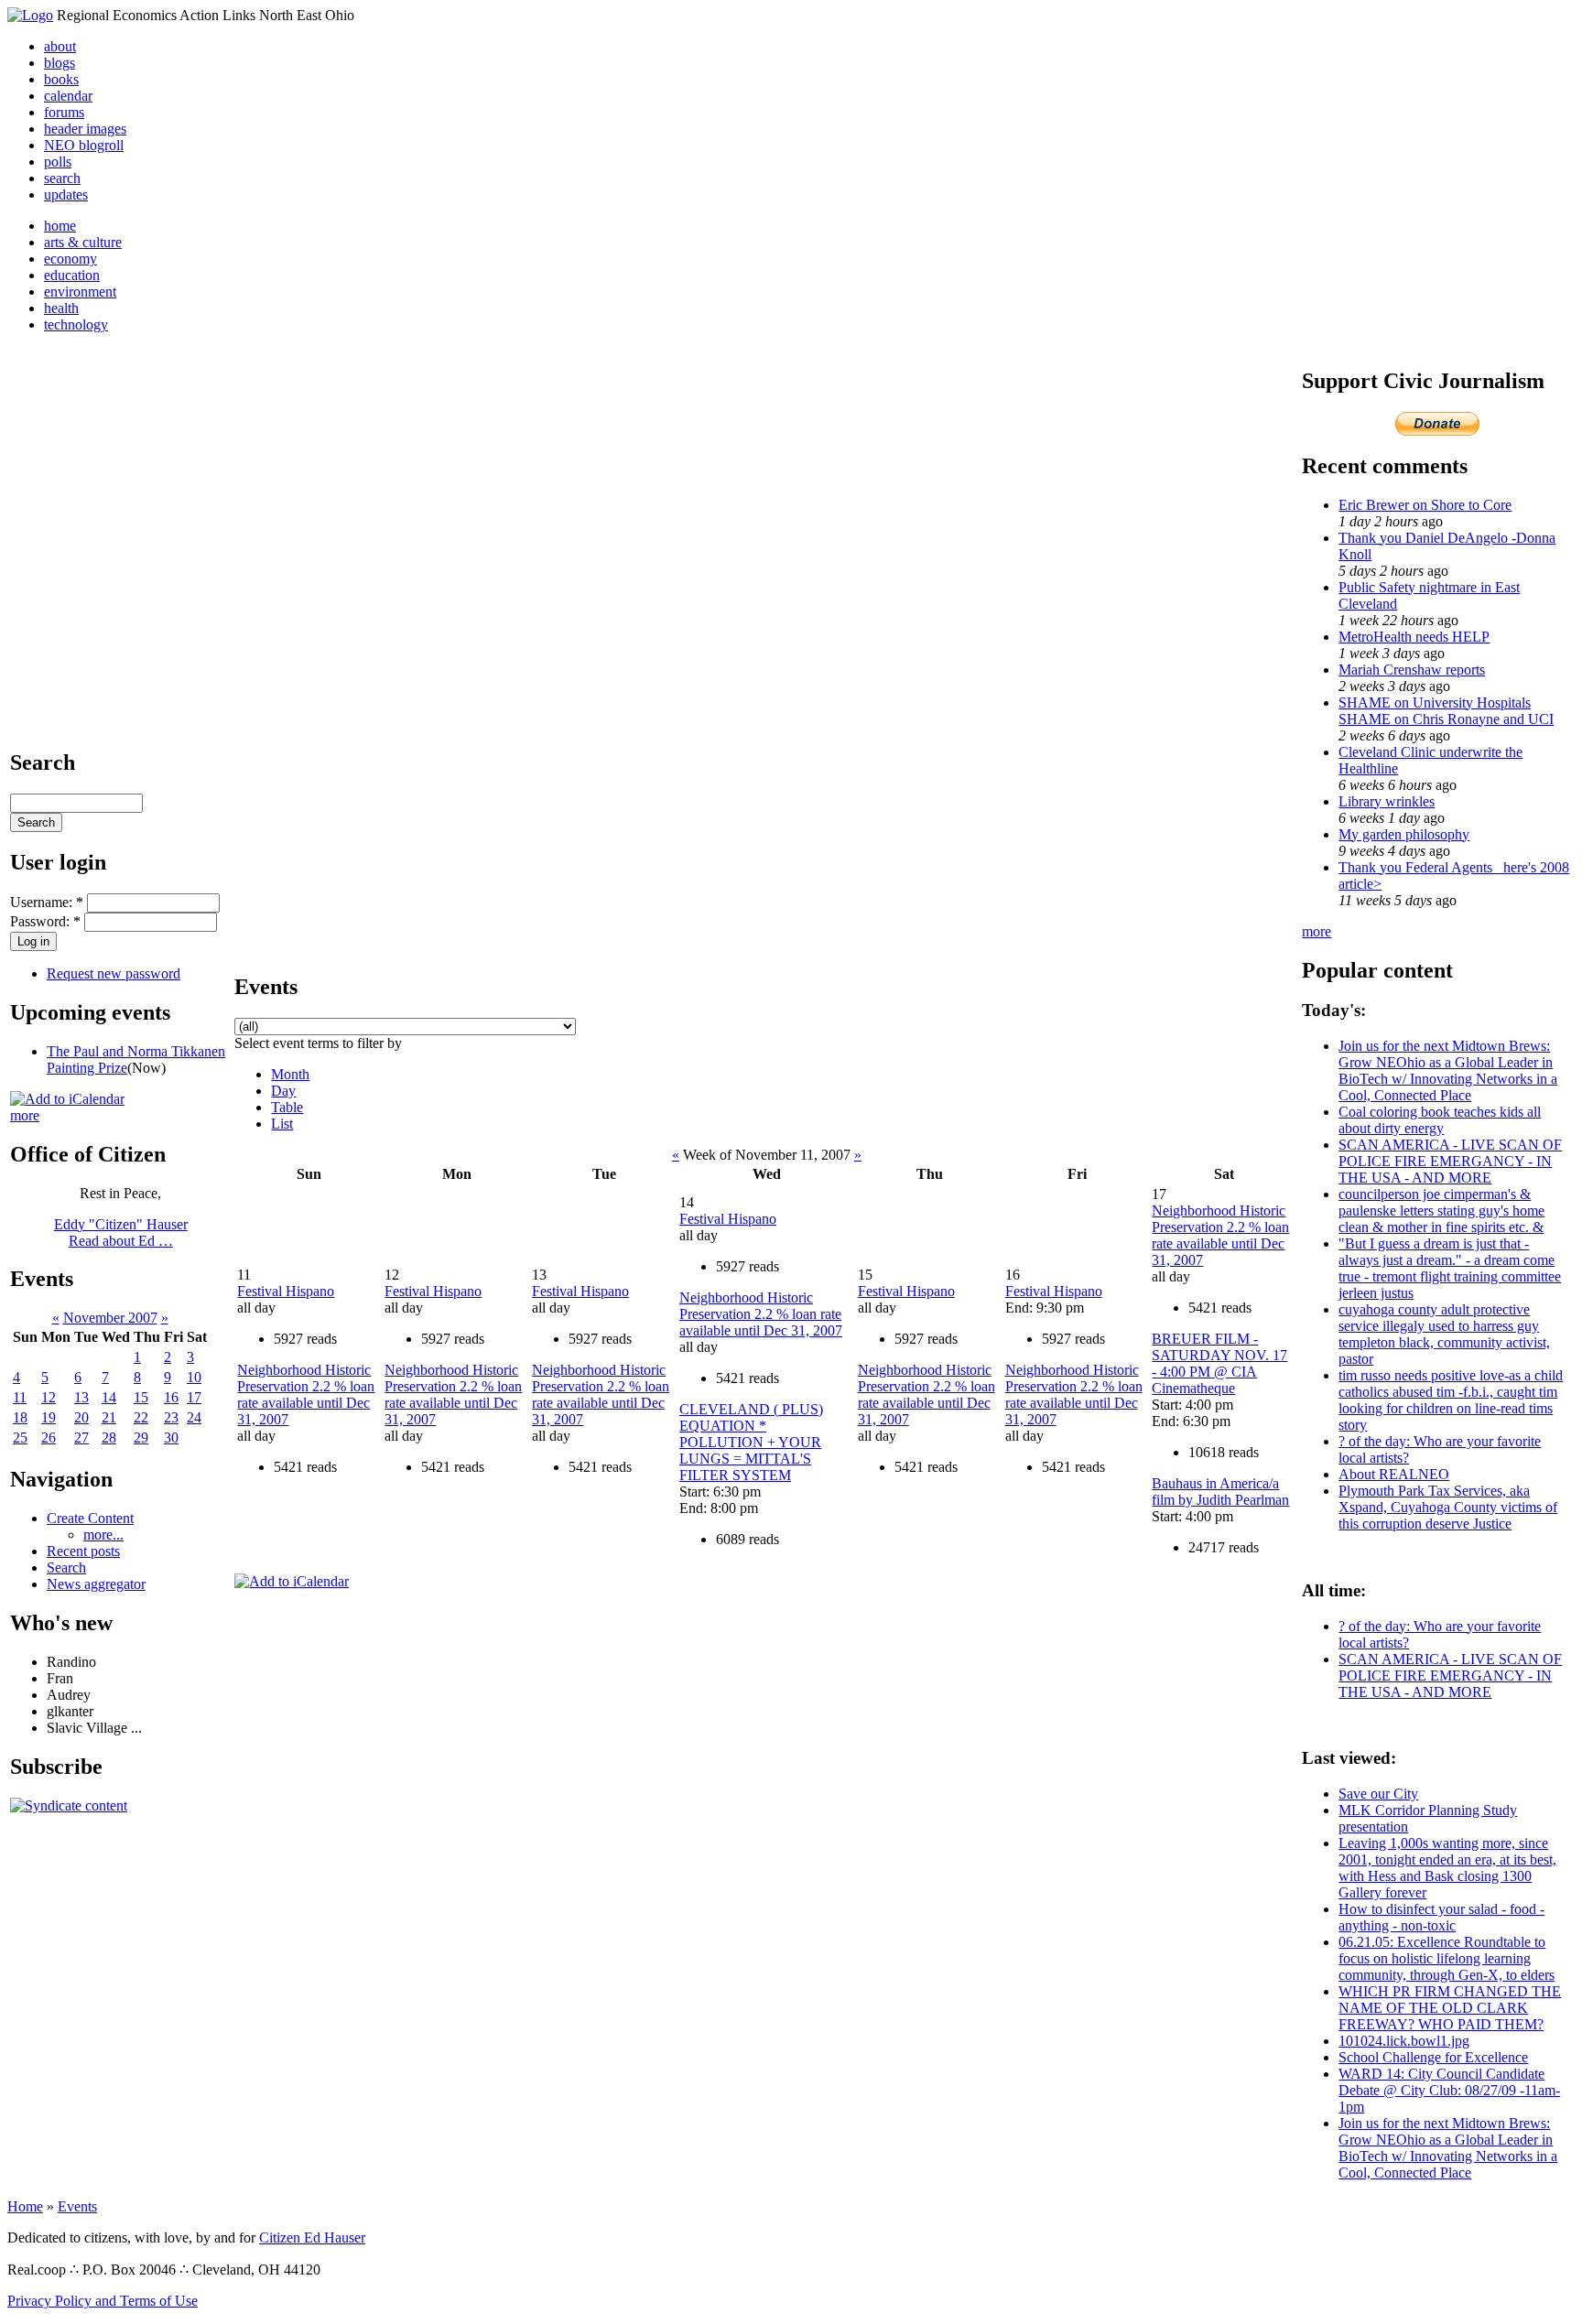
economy (70, 259)
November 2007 (110, 1318)
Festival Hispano (286, 1291)
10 (194, 1377)
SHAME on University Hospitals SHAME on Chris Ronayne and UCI (1446, 711)
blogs (60, 63)
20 (81, 1417)
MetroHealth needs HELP (1414, 637)
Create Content (90, 1518)
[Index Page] (30, 15)
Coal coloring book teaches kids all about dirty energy (1440, 1120)
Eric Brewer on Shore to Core (1425, 505)
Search (66, 1567)
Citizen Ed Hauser (312, 2238)
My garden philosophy (1404, 834)
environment (80, 292)
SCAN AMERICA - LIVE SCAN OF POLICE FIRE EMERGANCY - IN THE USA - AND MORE (1450, 1161)
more (25, 1115)
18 (20, 1417)
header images (85, 129)
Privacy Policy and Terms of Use (103, 2301)
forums (64, 112)
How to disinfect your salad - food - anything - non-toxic (1441, 1917)
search (62, 178)
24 (194, 1417)
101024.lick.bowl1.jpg (1404, 2041)
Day (283, 1091)
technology (76, 324)
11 (20, 1397)
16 (171, 1397)
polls (58, 162)
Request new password (114, 973)
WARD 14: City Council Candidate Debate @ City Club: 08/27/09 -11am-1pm (1449, 2090)
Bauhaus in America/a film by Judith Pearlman (1220, 1492)
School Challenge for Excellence (1433, 2057)
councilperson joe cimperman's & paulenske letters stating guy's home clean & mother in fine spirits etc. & (1441, 1211)
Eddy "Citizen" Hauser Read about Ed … (121, 1232)
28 (109, 1438)
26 (49, 1438)
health (61, 308)
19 (49, 1417)
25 (20, 1438)
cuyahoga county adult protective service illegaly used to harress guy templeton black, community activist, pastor (1444, 1334)
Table (287, 1107)
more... (103, 1535)
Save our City (1378, 1794)
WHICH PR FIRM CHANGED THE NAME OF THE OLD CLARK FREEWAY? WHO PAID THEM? (1450, 2008)
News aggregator (96, 1584)
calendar (68, 96)
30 (171, 1438)
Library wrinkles (1387, 801)
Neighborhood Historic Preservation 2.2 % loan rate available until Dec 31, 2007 (306, 1394)
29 (141, 1438)
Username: (47, 902)
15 (141, 1397)
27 (81, 1438)
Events (77, 2206)
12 (49, 1397)
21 (109, 1417)
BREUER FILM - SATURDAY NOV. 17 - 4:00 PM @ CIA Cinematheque (1219, 1363)
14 (109, 1397)
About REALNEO (1394, 1474)
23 (171, 1417)
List (282, 1124)
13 (81, 1397)
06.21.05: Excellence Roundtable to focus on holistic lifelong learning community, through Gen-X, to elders (1447, 1958)
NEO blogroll (84, 145)
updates (66, 195)
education (72, 275)
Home (25, 2206)
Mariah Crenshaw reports (1412, 670)
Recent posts (83, 1551)
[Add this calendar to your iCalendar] (67, 1099)
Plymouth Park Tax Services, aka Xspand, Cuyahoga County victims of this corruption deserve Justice (1448, 1507)
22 (141, 1417)
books (61, 79)
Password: (45, 921)
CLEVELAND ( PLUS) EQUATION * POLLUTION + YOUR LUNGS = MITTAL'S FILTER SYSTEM (751, 1442)
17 (194, 1397)
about (60, 46)
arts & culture (83, 242)
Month (290, 1074)
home (60, 226)
